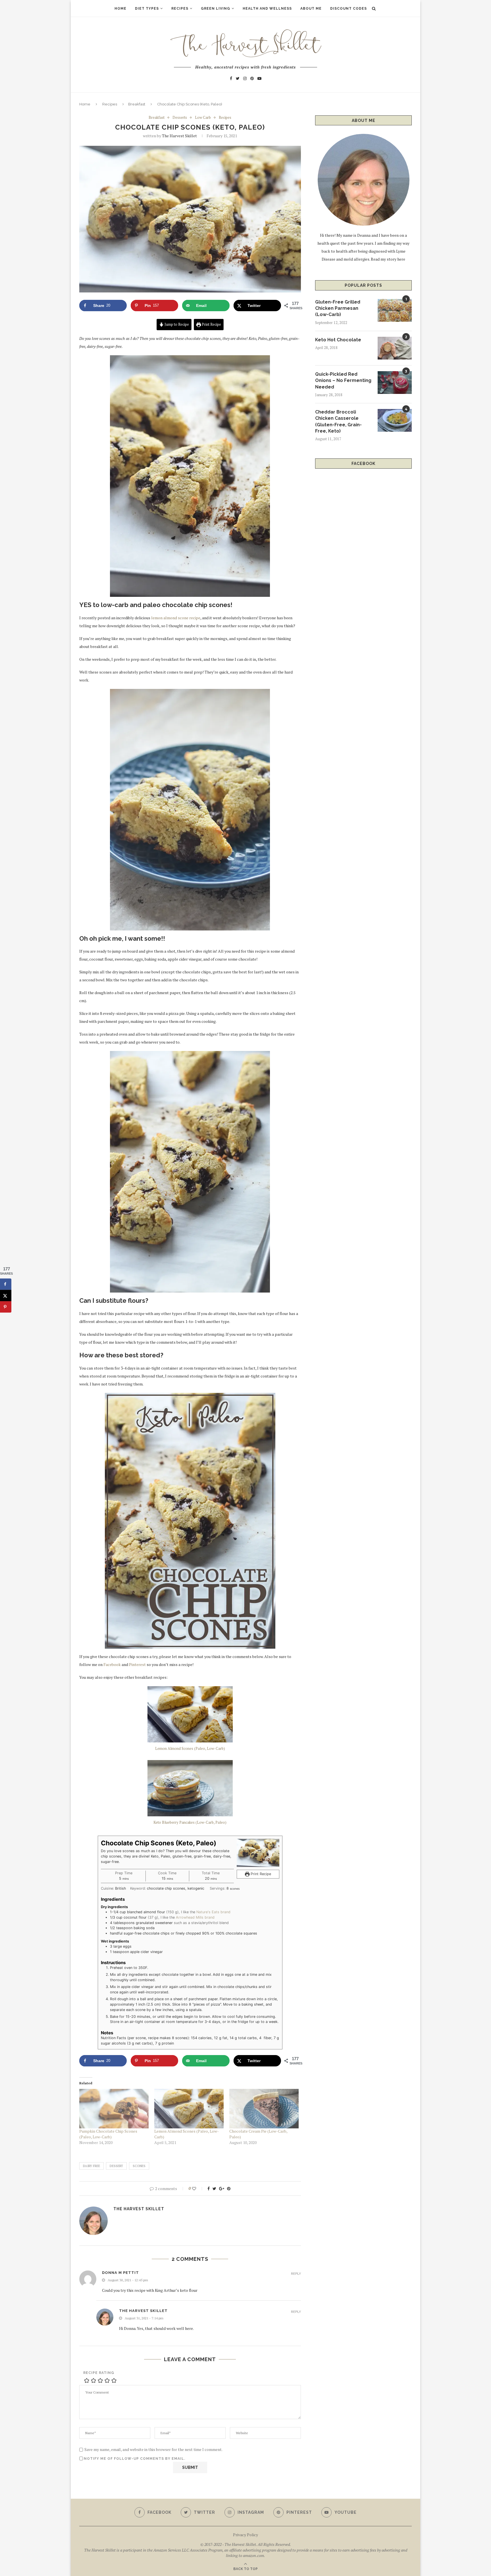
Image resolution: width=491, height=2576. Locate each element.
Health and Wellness (267, 9)
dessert (116, 2166)
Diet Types (147, 9)
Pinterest (137, 1664)
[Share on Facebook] (6, 1284)
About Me (311, 9)
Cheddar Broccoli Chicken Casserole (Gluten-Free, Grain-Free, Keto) (338, 421)
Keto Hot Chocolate (338, 340)
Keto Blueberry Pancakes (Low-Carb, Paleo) (190, 1822)
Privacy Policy (246, 2535)
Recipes (180, 9)
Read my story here (388, 259)
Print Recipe (211, 324)
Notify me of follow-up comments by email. (135, 2459)
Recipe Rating (99, 2373)
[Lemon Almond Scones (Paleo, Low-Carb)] (189, 2109)
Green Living (216, 9)
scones (139, 2166)
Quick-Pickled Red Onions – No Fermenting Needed (343, 381)
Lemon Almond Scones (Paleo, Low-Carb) (190, 1748)
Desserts (180, 118)
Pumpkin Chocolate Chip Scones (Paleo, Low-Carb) (108, 2134)
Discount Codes (349, 9)
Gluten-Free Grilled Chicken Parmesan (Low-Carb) (338, 308)
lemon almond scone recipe (176, 618)
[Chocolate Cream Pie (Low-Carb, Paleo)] (264, 2109)
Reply (296, 2274)
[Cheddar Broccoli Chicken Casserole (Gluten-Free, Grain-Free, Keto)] (395, 420)
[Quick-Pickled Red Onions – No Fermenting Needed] (395, 383)
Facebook (112, 1664)
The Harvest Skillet (179, 136)
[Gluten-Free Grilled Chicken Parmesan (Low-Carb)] (395, 310)
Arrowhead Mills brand (195, 1917)
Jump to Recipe (176, 324)
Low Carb (203, 118)
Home (120, 9)
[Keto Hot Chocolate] (395, 348)
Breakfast (137, 104)
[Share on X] (6, 1295)
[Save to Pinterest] (6, 1307)
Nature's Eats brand (213, 1912)
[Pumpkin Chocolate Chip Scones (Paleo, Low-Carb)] (114, 2109)
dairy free (91, 2166)
